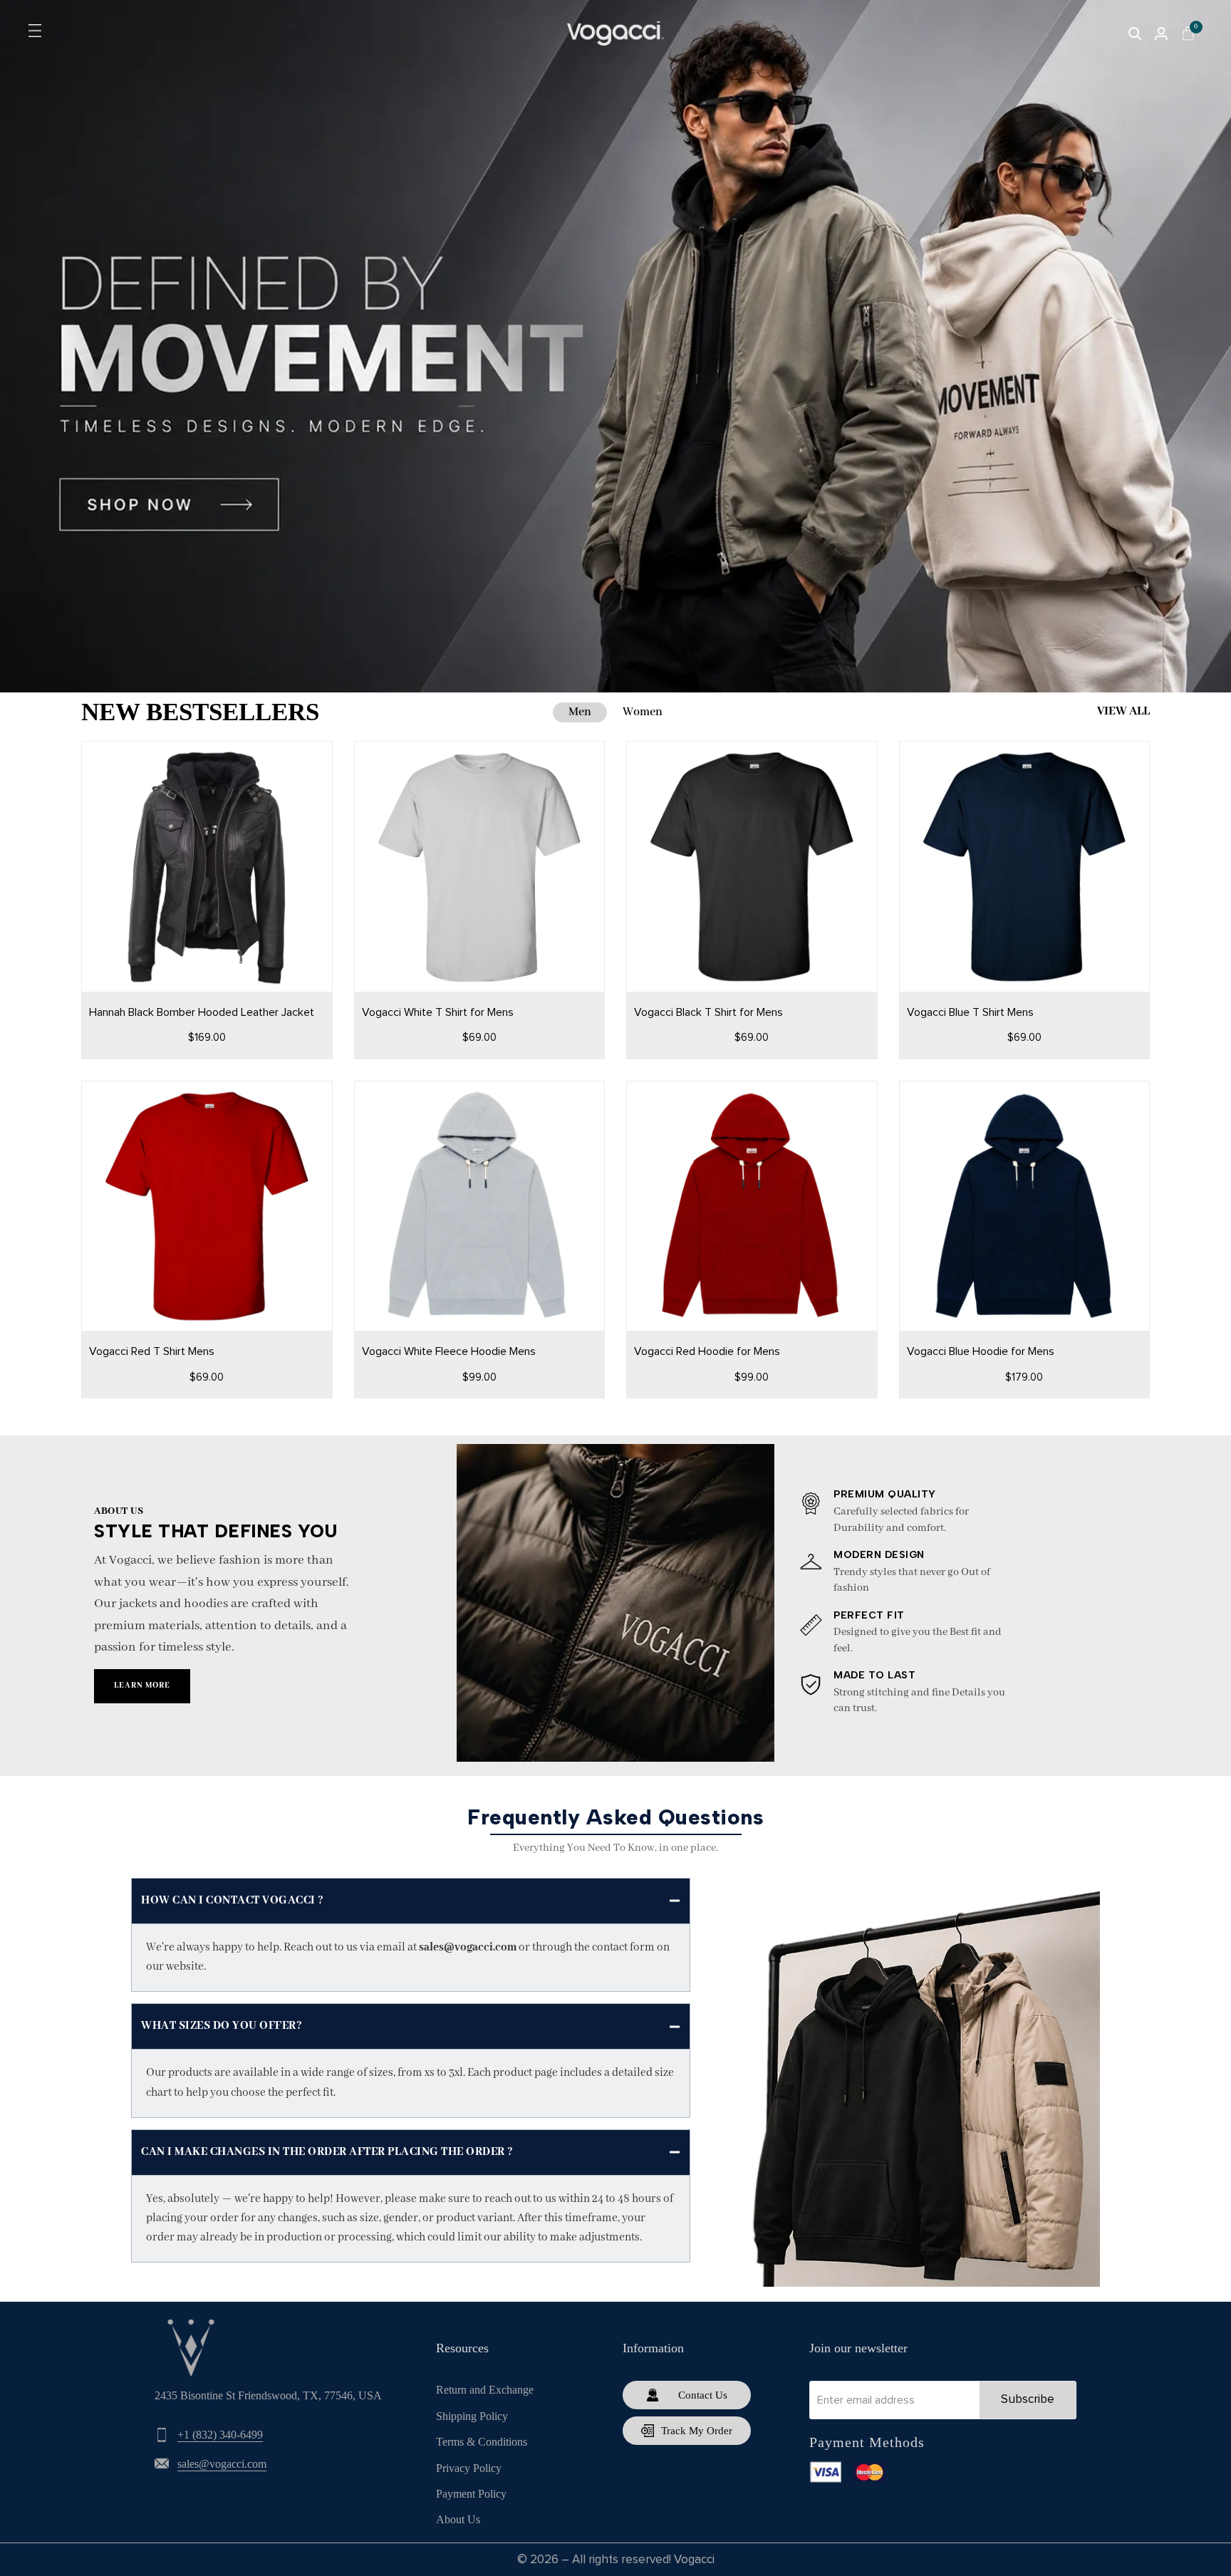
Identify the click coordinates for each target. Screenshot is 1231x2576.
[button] (194, 950)
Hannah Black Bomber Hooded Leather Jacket (202, 1012)
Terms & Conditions (482, 2442)
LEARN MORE (142, 1686)
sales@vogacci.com (222, 2464)
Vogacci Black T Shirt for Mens (708, 1012)
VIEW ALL (1123, 711)
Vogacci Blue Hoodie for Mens (981, 1351)
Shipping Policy (472, 2416)
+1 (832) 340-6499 (220, 2435)
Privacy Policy (469, 2468)
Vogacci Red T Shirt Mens (152, 1351)
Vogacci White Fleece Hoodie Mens (449, 1351)
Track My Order (697, 2431)
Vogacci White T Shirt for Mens (438, 1012)
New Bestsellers (200, 712)
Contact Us (703, 2395)
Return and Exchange (485, 2390)
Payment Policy (471, 2494)
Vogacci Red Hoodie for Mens (707, 1351)
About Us (458, 2519)
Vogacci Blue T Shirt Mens (970, 1012)
